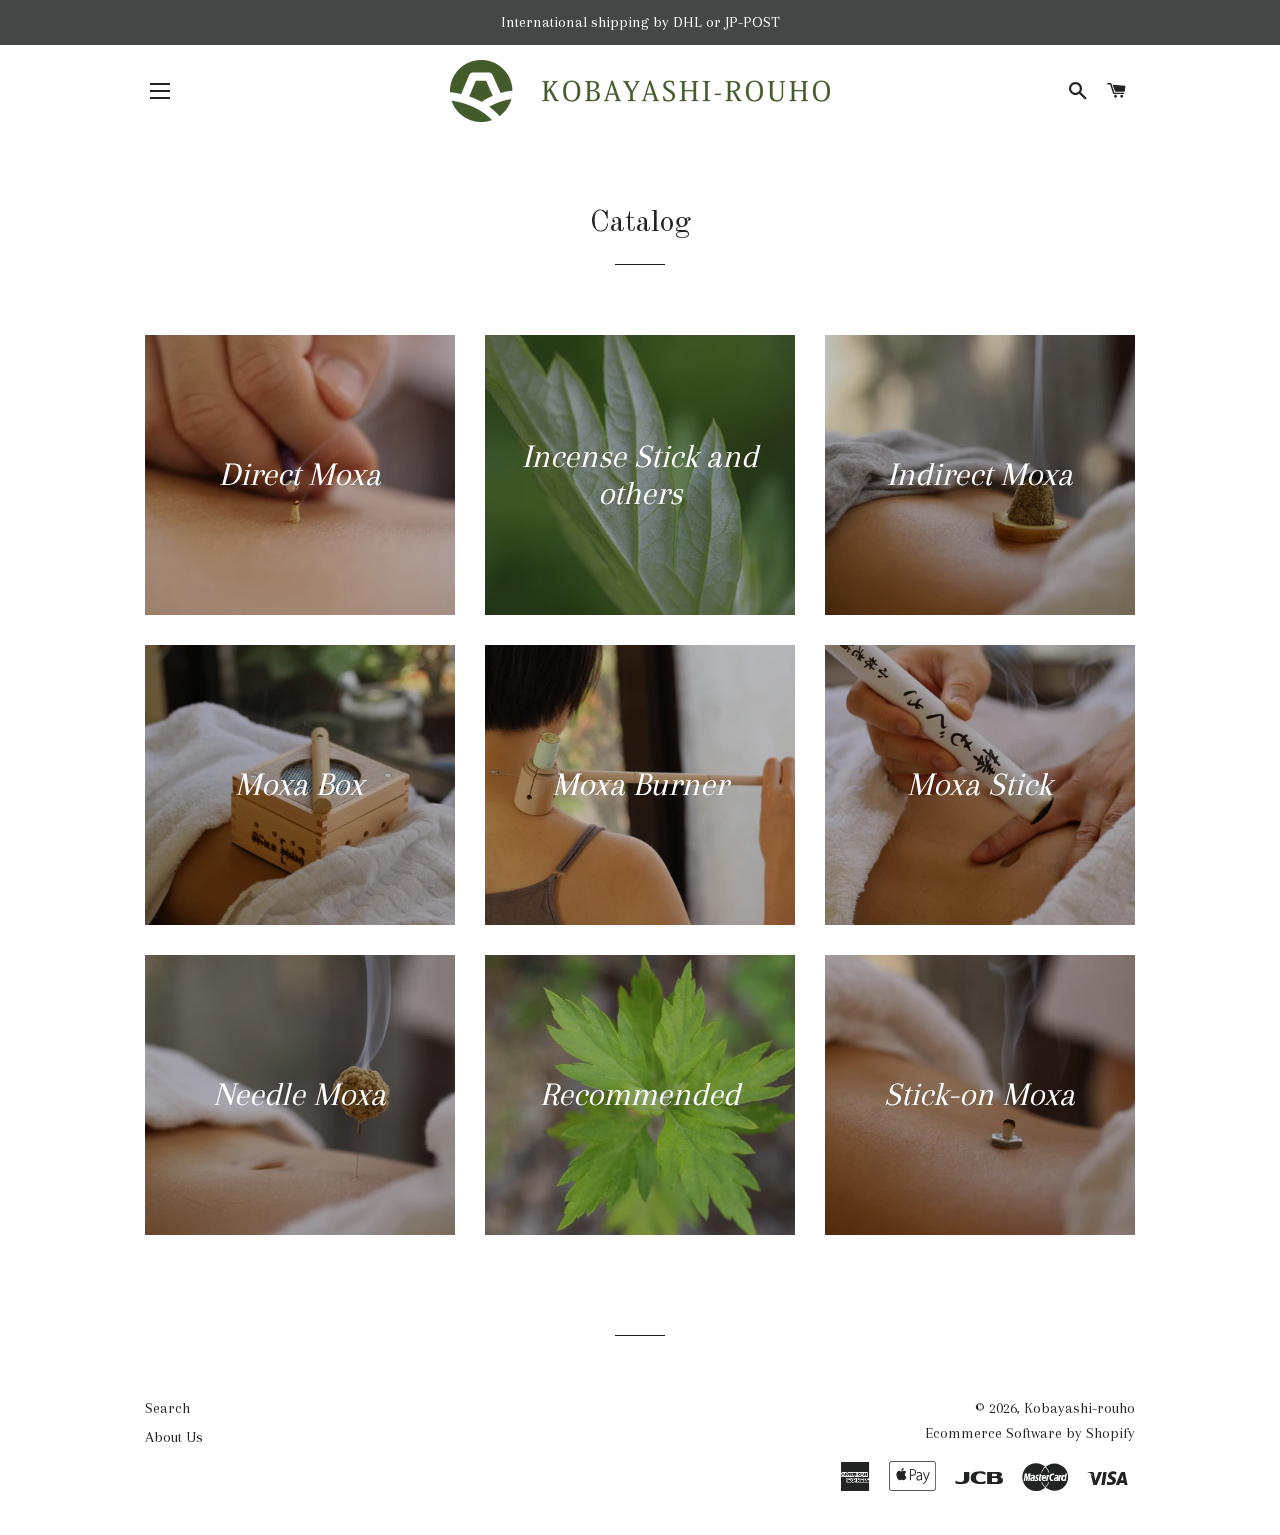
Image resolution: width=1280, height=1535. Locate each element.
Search (167, 1408)
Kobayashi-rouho (1079, 1408)
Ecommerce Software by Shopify (1030, 1433)
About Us (174, 1437)
